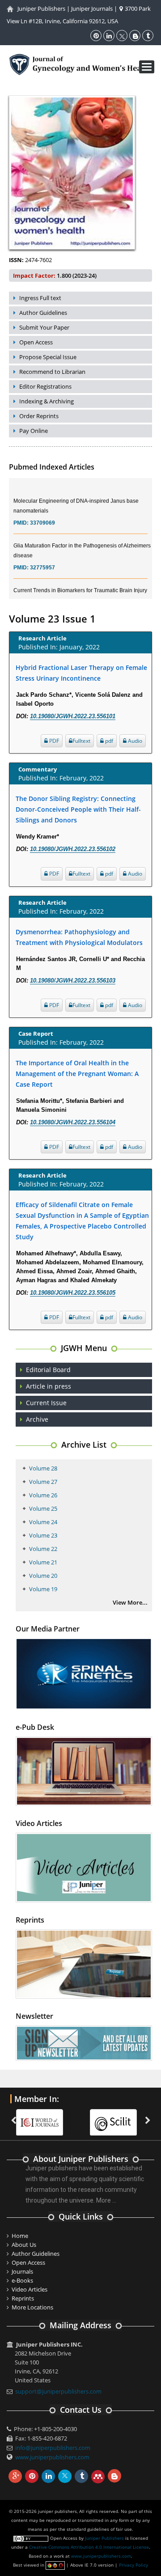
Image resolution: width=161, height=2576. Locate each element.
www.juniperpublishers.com (52, 2457)
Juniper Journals (92, 8)
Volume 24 (43, 1522)
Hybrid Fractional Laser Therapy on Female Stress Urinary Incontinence (81, 673)
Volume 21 (43, 1562)
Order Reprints (39, 416)
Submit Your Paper (44, 327)
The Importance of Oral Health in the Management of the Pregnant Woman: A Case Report (77, 1074)
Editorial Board (48, 1370)
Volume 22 (43, 1549)
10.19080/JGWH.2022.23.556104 (73, 1122)
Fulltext (81, 741)
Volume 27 (43, 1482)
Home (20, 2236)
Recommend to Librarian (52, 372)
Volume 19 (43, 1589)
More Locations (32, 2307)
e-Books (22, 2280)
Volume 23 (43, 1535)
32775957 (42, 559)
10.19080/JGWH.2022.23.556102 (73, 849)
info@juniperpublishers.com (53, 2448)
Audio (134, 741)
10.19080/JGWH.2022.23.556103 (73, 981)
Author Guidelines (43, 313)
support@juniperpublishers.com (58, 2391)
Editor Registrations (45, 386)
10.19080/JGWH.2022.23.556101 (73, 716)
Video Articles (30, 2289)
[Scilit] (44, 2117)
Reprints (23, 2298)
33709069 (42, 514)
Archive (37, 1419)
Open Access (36, 342)
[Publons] (118, 2117)
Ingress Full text (40, 298)
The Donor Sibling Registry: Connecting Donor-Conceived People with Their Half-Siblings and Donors (78, 809)
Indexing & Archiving (47, 401)
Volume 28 (43, 1468)
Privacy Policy (133, 2565)
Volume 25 (43, 1508)
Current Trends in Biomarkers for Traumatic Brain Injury (80, 581)
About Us (24, 2245)
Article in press (49, 1386)
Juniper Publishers (41, 8)
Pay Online (34, 431)
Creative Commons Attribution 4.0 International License (89, 2547)
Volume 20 (43, 1576)
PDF (53, 741)
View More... (130, 1602)
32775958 (42, 593)
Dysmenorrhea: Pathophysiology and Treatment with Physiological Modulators (79, 937)
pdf (108, 741)
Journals (22, 2271)
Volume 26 (43, 1495)
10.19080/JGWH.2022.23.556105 (73, 1293)
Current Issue (46, 1403)
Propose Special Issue (48, 357)
